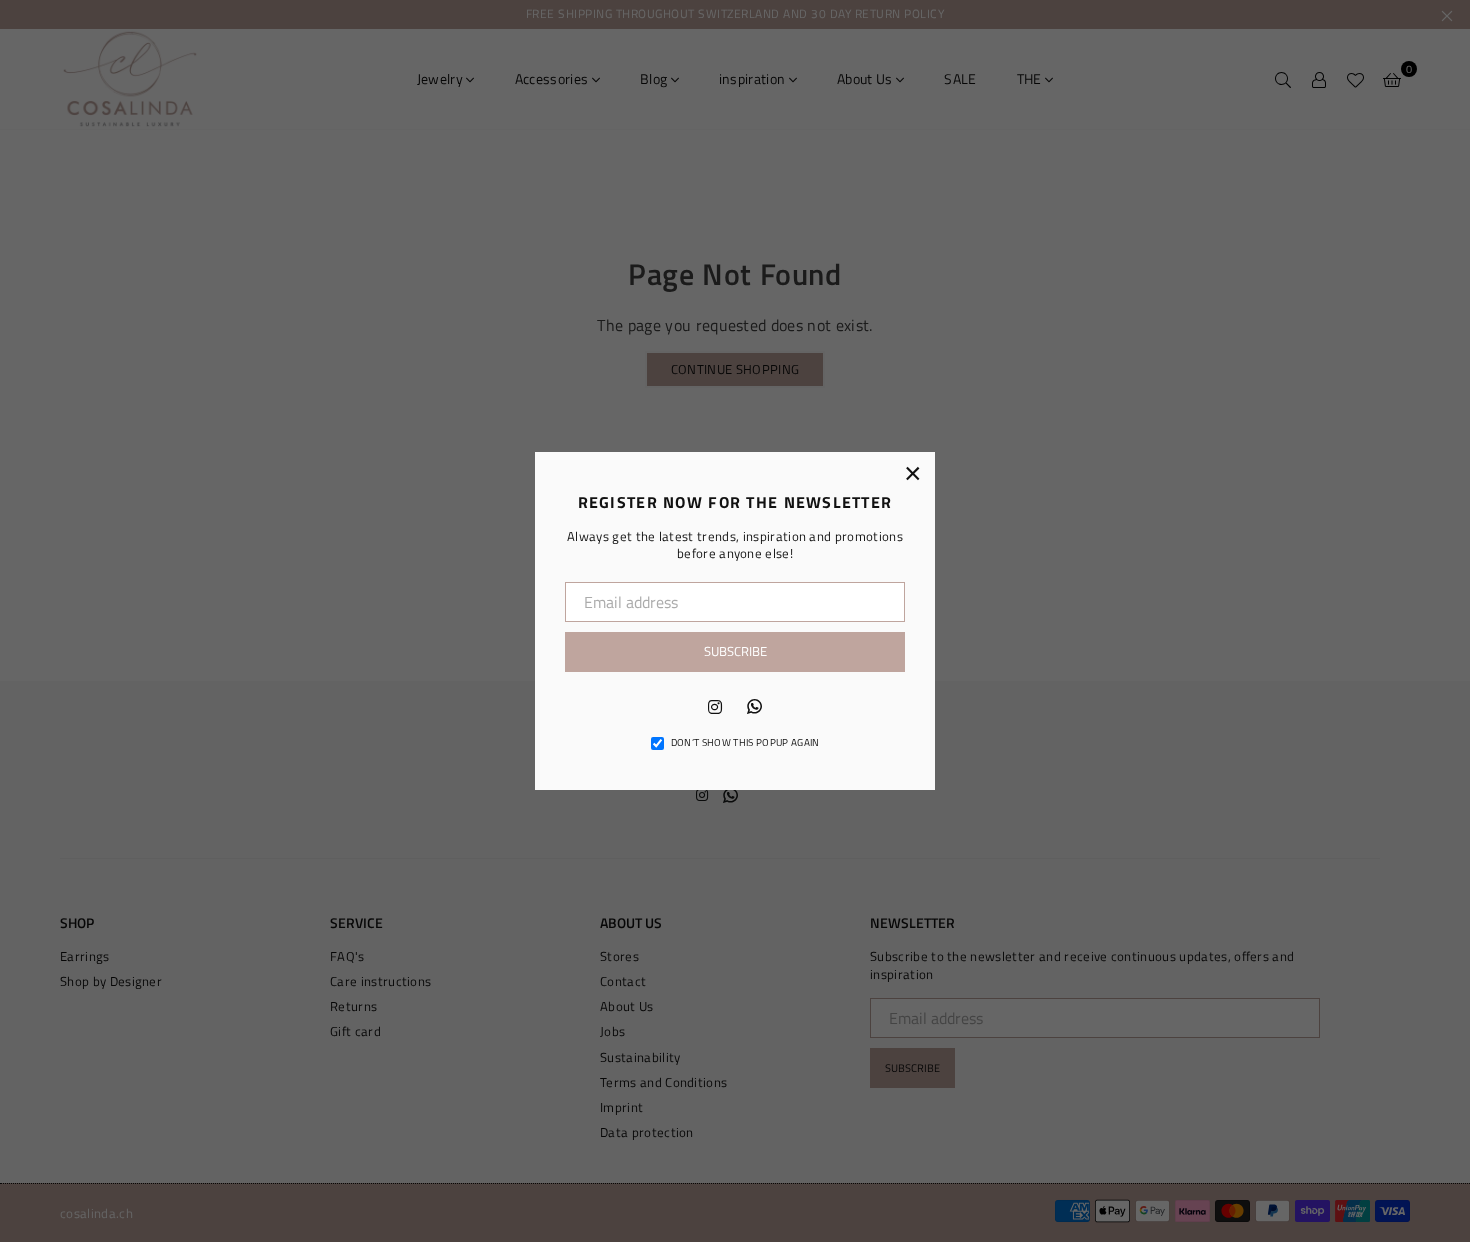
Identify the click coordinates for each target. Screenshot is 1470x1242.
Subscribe (735, 651)
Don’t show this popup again (745, 743)
